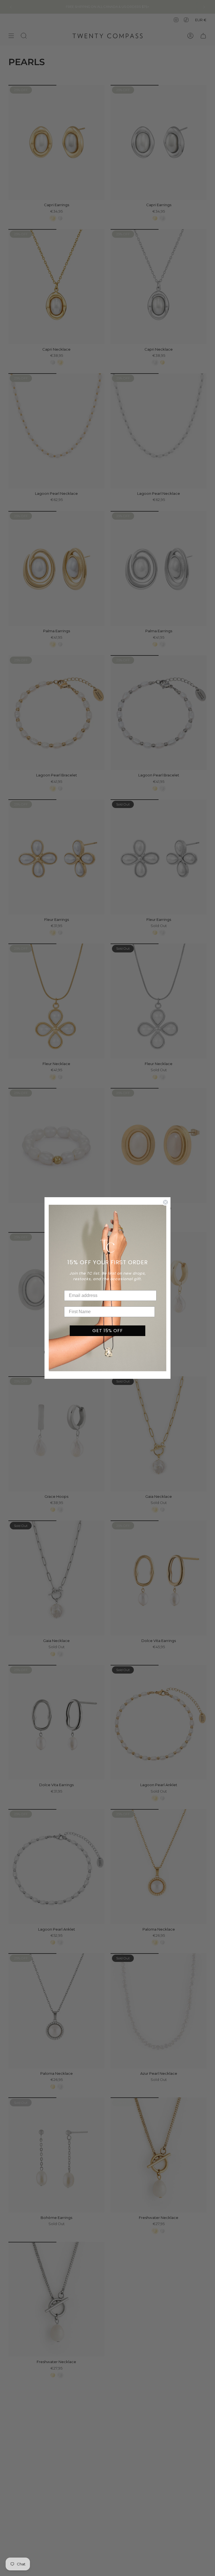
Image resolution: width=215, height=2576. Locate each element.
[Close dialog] (165, 1202)
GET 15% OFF (108, 1331)
